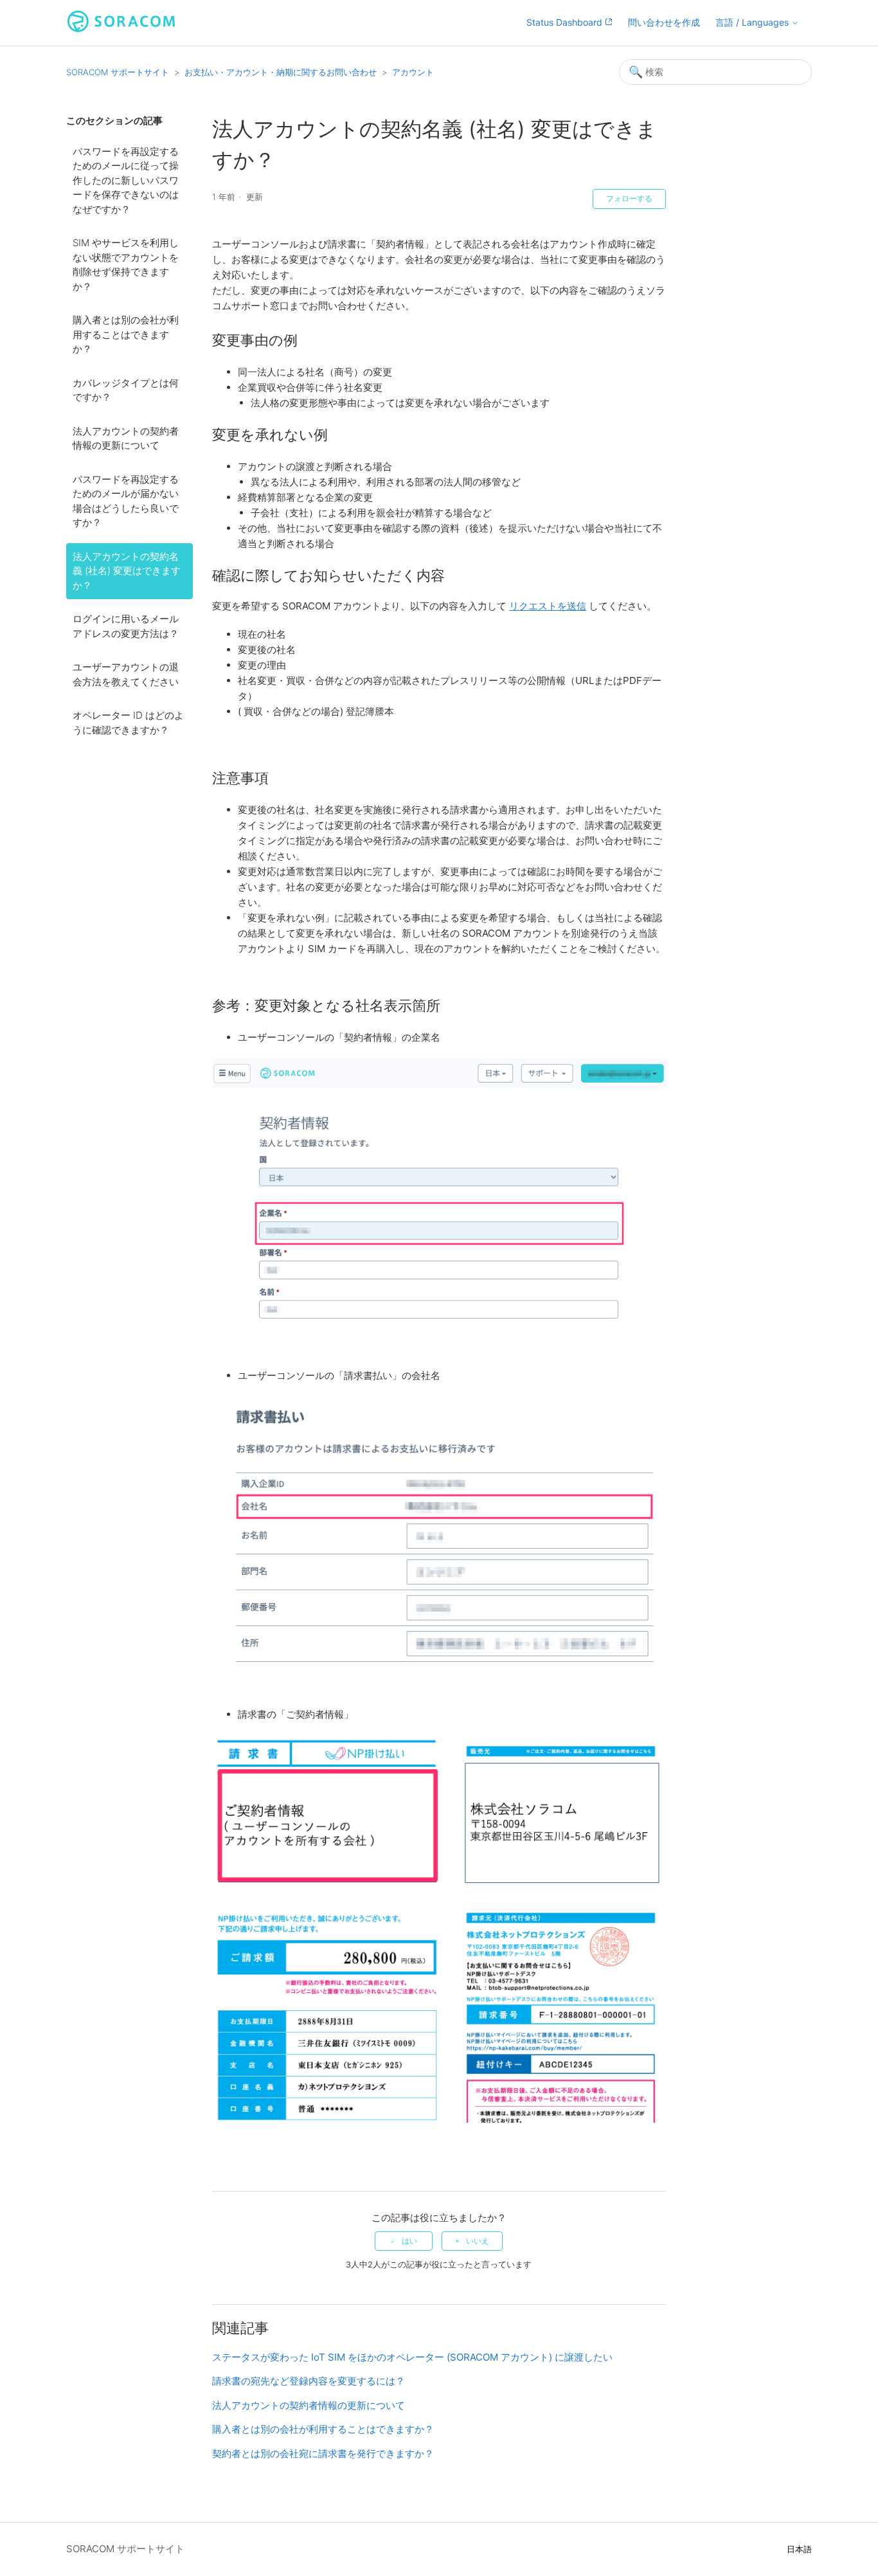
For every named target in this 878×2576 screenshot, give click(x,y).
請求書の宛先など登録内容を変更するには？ (309, 2381)
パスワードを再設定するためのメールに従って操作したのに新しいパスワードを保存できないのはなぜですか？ (126, 180)
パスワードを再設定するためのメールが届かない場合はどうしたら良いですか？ (126, 501)
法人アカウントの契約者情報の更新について (126, 438)
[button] (757, 23)
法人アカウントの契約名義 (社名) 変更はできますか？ (127, 571)
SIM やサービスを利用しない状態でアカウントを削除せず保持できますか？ (126, 265)
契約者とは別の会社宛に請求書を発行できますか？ (323, 2454)
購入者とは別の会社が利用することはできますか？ (126, 334)
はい (409, 2241)
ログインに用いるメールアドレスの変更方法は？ (126, 626)
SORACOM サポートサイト (118, 72)
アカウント (413, 72)
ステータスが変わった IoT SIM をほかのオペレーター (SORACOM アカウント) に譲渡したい (412, 2357)
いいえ (478, 2241)
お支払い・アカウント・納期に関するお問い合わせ (281, 72)
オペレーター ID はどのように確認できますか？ (128, 723)
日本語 (799, 2549)
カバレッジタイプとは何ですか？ (126, 390)
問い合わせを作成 (664, 22)
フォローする (629, 199)
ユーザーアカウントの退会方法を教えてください (126, 674)
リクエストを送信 (548, 606)
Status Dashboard (566, 22)
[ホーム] (121, 29)
